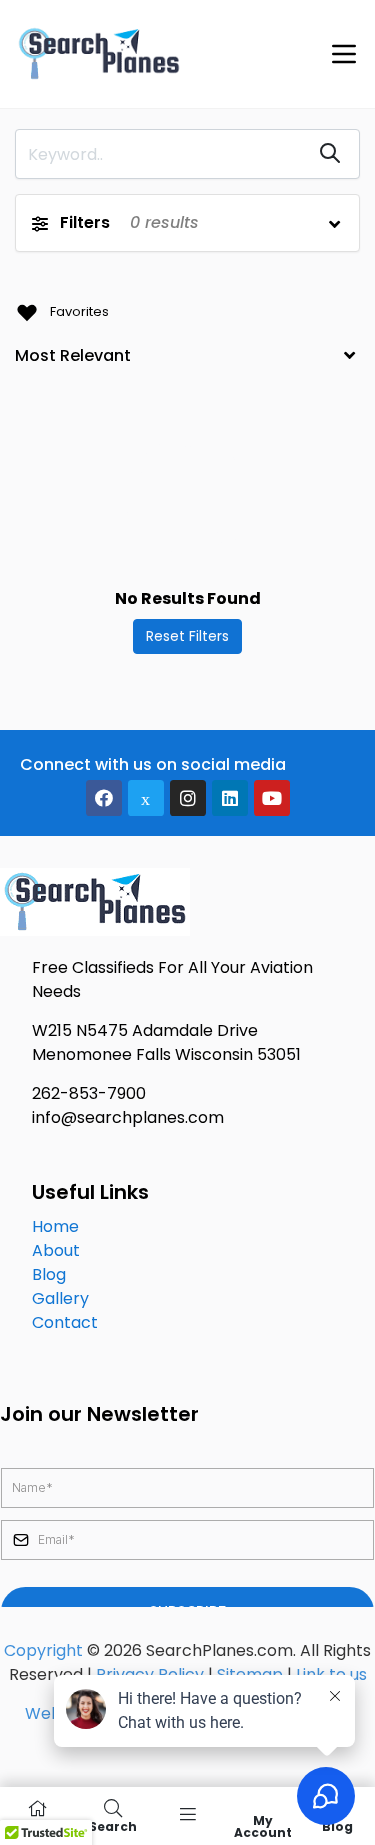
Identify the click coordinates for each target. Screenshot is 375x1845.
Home (55, 1226)
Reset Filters (187, 636)
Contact (65, 1322)
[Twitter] (146, 798)
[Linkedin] (230, 798)
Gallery (60, 1298)
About (56, 1250)
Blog (49, 1274)
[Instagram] (188, 798)
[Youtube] (272, 798)
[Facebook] (104, 798)
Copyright (43, 1650)
